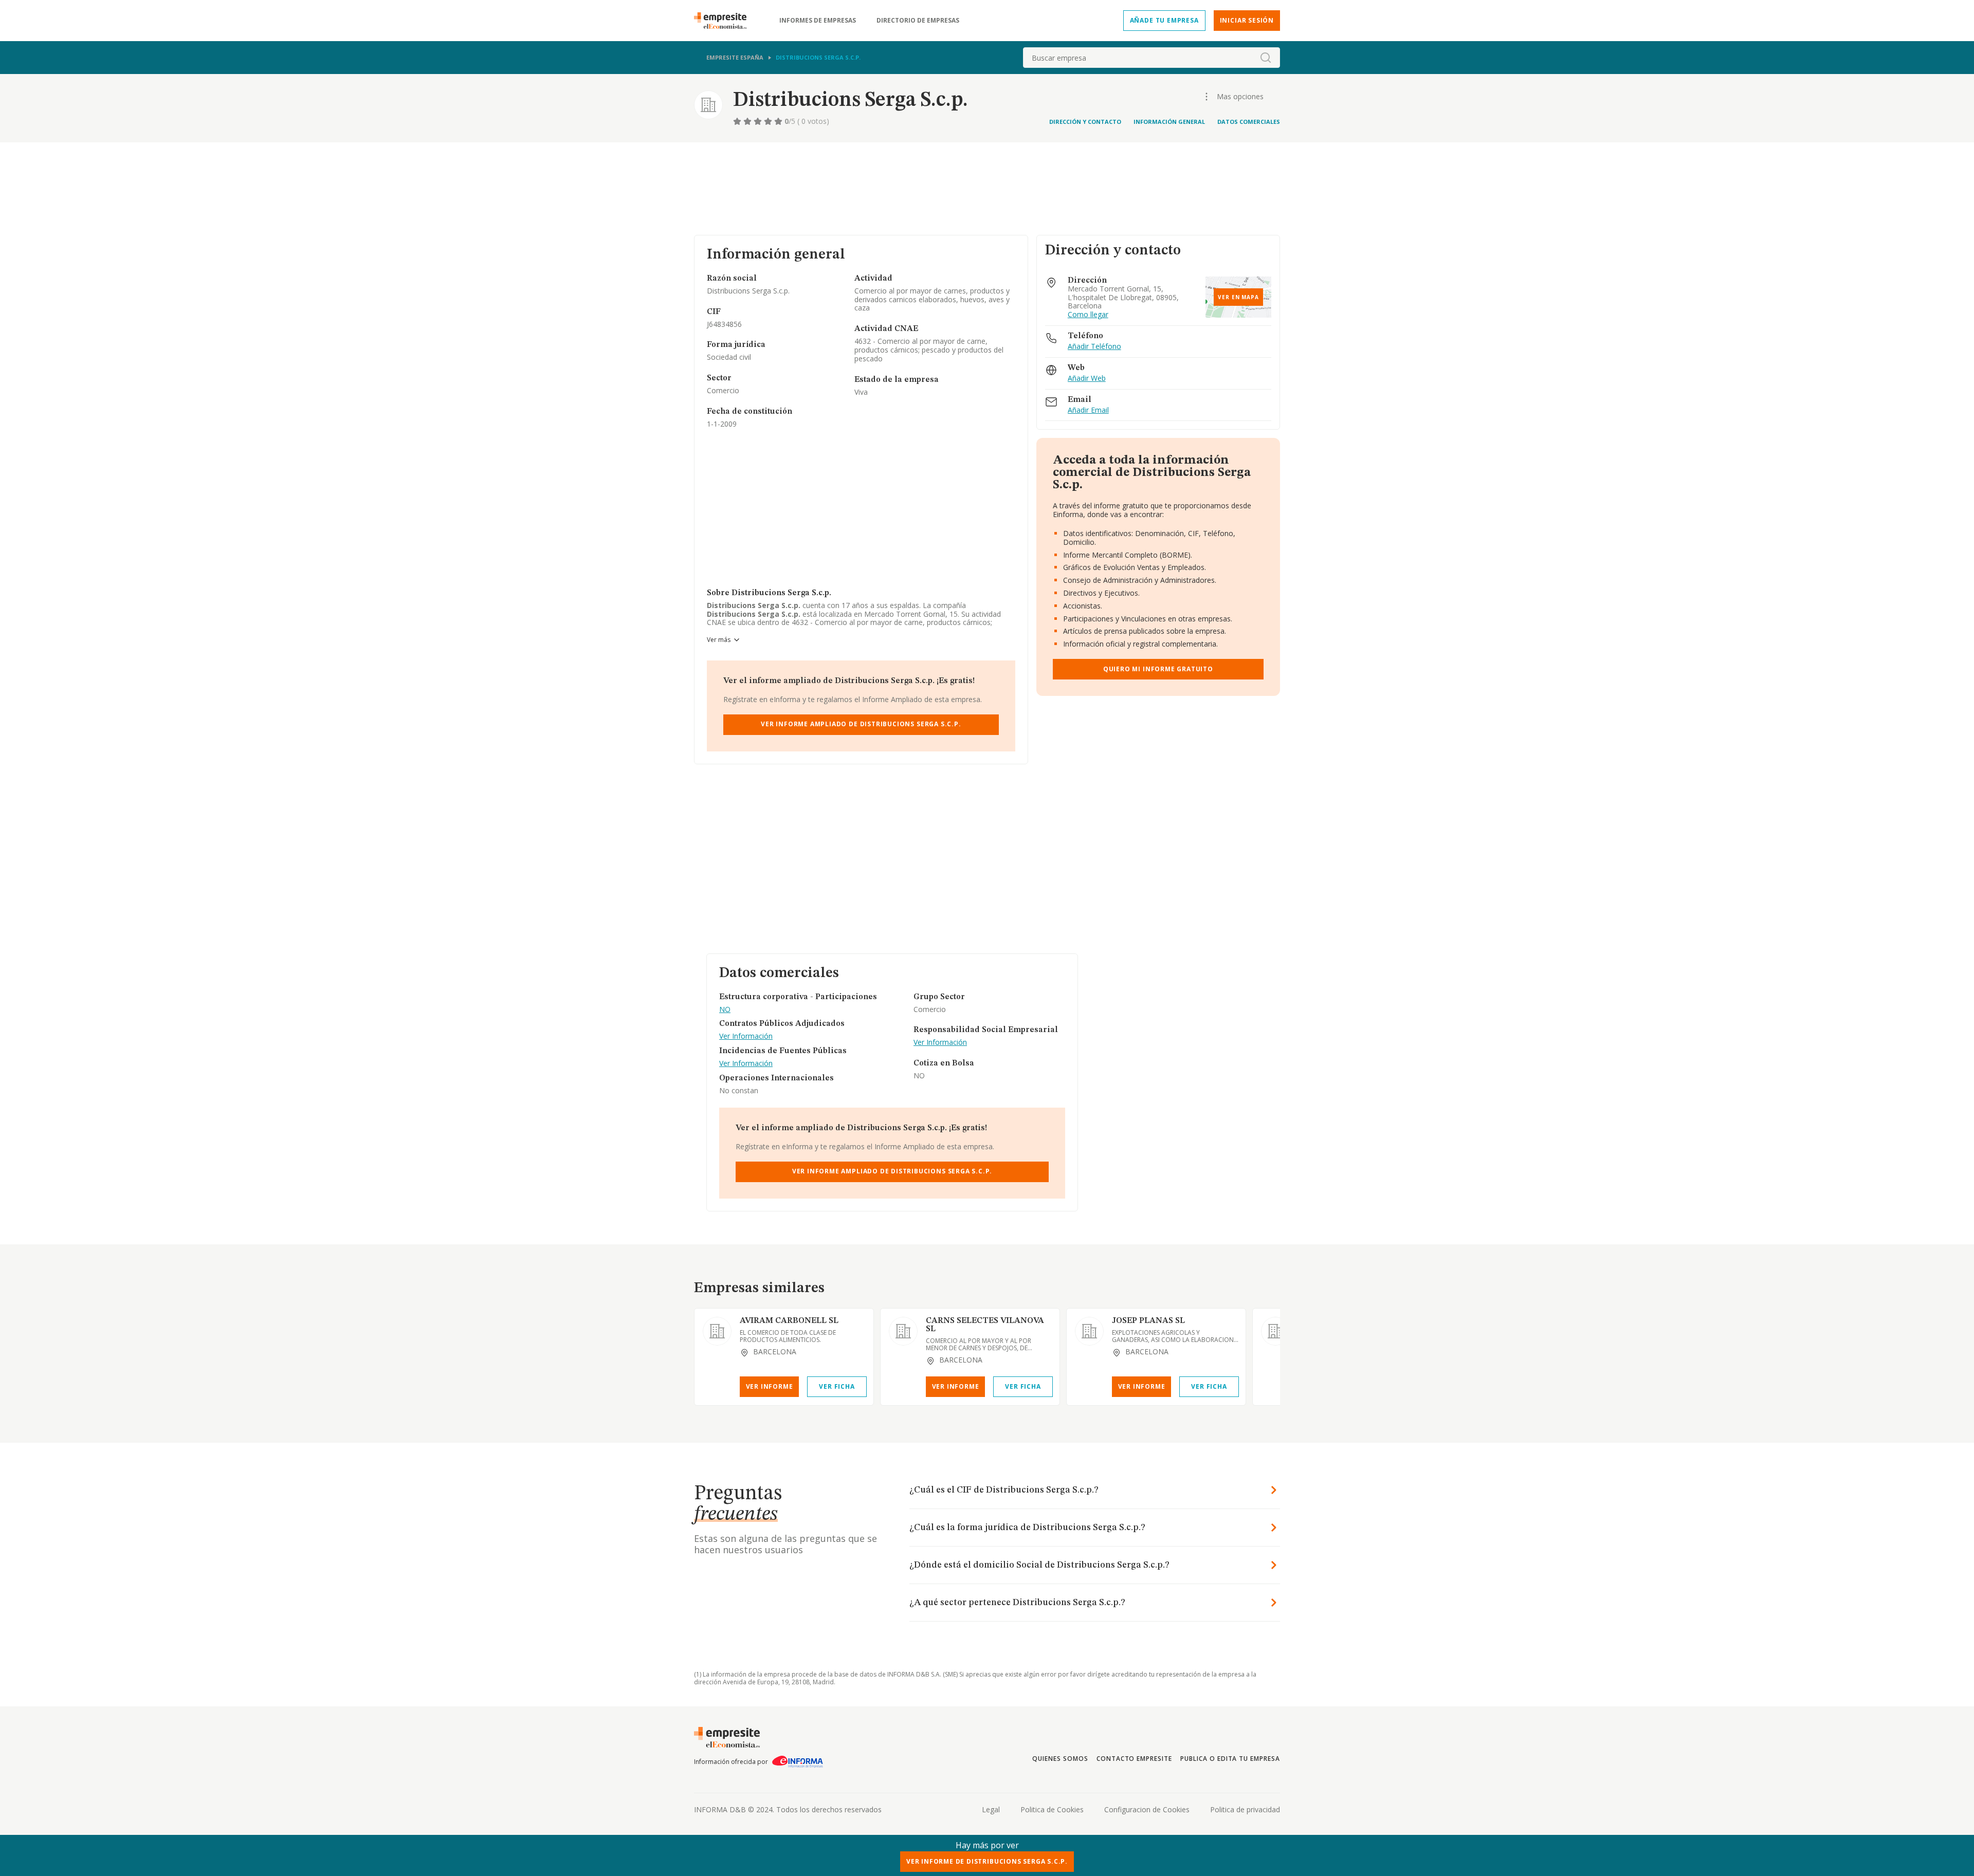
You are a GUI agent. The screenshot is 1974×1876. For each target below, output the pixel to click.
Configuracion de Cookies (1147, 1809)
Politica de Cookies (1052, 1809)
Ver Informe (770, 1386)
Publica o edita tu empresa (1230, 1759)
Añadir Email (1088, 410)
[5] (779, 121)
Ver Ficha (837, 1386)
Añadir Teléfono (1094, 347)
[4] (769, 121)
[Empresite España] (724, 21)
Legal (991, 1809)
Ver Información (746, 1036)
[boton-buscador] (1266, 58)
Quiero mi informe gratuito (1158, 669)
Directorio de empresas (918, 21)
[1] (738, 121)
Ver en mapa (1238, 297)
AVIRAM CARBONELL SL (789, 1321)
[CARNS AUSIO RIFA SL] (1275, 1331)
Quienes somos (1060, 1759)
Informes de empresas (818, 21)
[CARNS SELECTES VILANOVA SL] (903, 1331)
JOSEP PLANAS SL (1148, 1321)
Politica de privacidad (1245, 1809)
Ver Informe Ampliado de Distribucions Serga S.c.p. (861, 724)
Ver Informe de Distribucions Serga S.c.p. (987, 1861)
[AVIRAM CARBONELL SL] (717, 1331)
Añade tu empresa (1164, 20)
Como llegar (1088, 315)
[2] (748, 121)
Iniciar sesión (1247, 20)
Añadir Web (1087, 379)
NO (725, 1010)
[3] (759, 121)
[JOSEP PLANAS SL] (1089, 1331)
